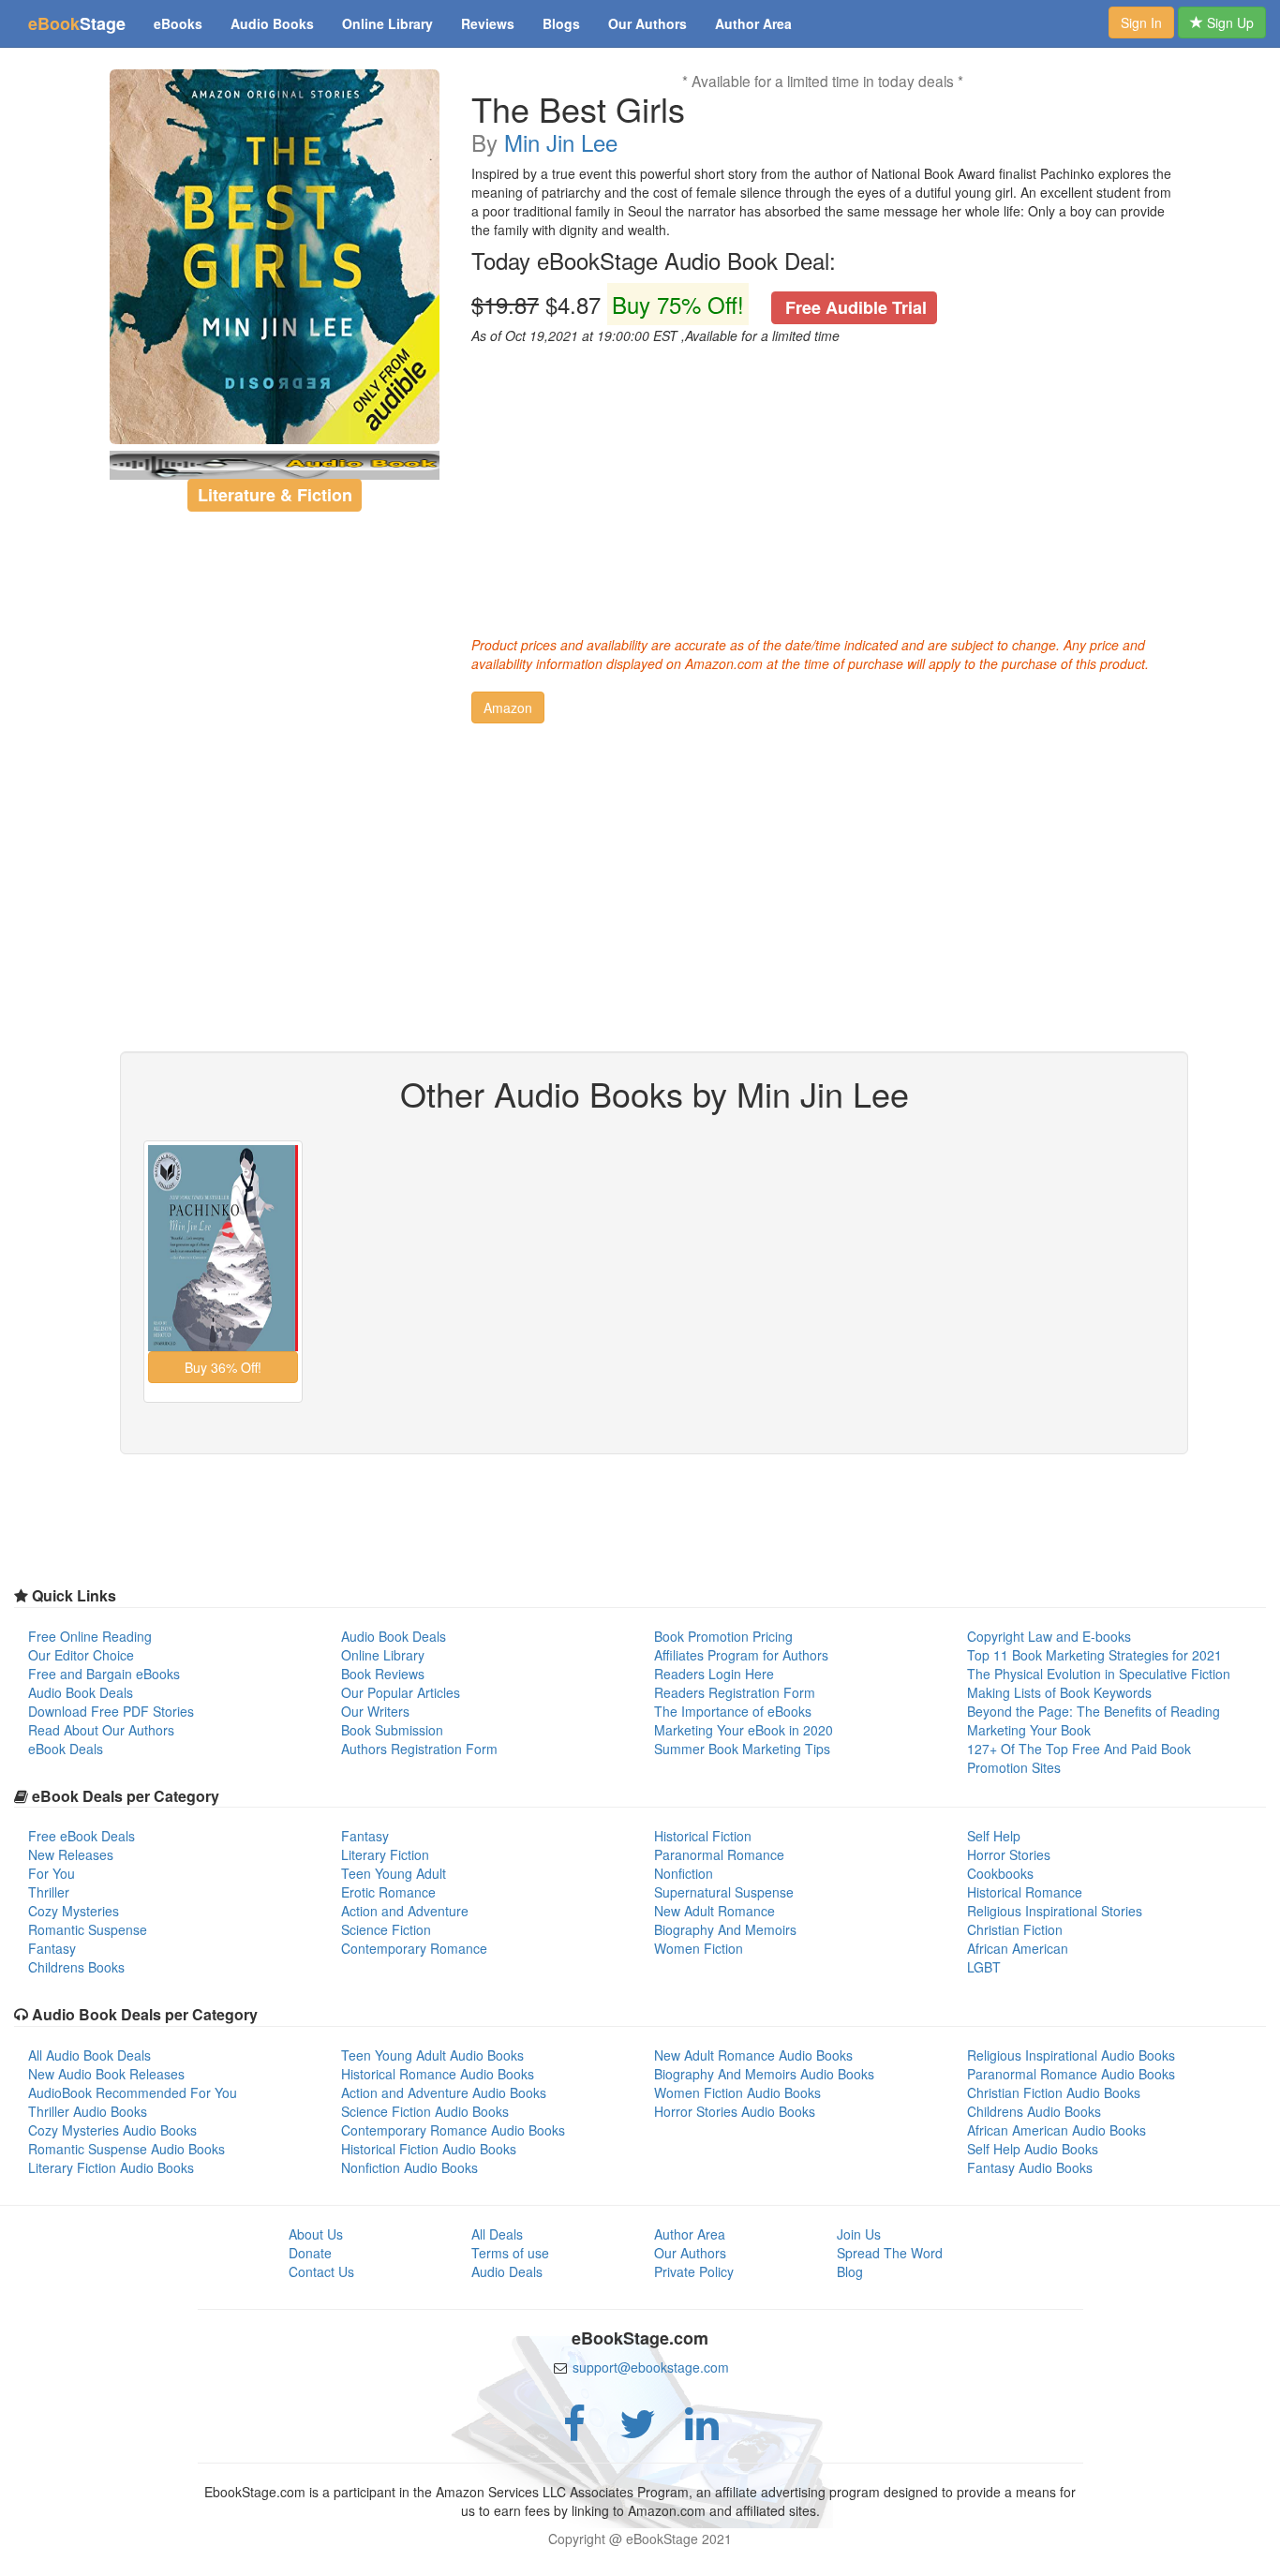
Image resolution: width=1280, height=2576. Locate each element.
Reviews (488, 23)
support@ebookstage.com (651, 2367)
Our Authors (647, 23)
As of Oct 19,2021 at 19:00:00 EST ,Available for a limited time (655, 335)
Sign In (1141, 22)
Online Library (387, 23)
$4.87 (699, 305)
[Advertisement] (823, 485)
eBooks (178, 23)
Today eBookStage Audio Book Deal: (654, 261)
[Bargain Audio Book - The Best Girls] (275, 257)
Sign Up (1228, 22)
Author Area (753, 23)
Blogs (561, 23)
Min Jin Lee (561, 142)
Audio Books (272, 23)
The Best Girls (578, 109)
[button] (508, 707)
